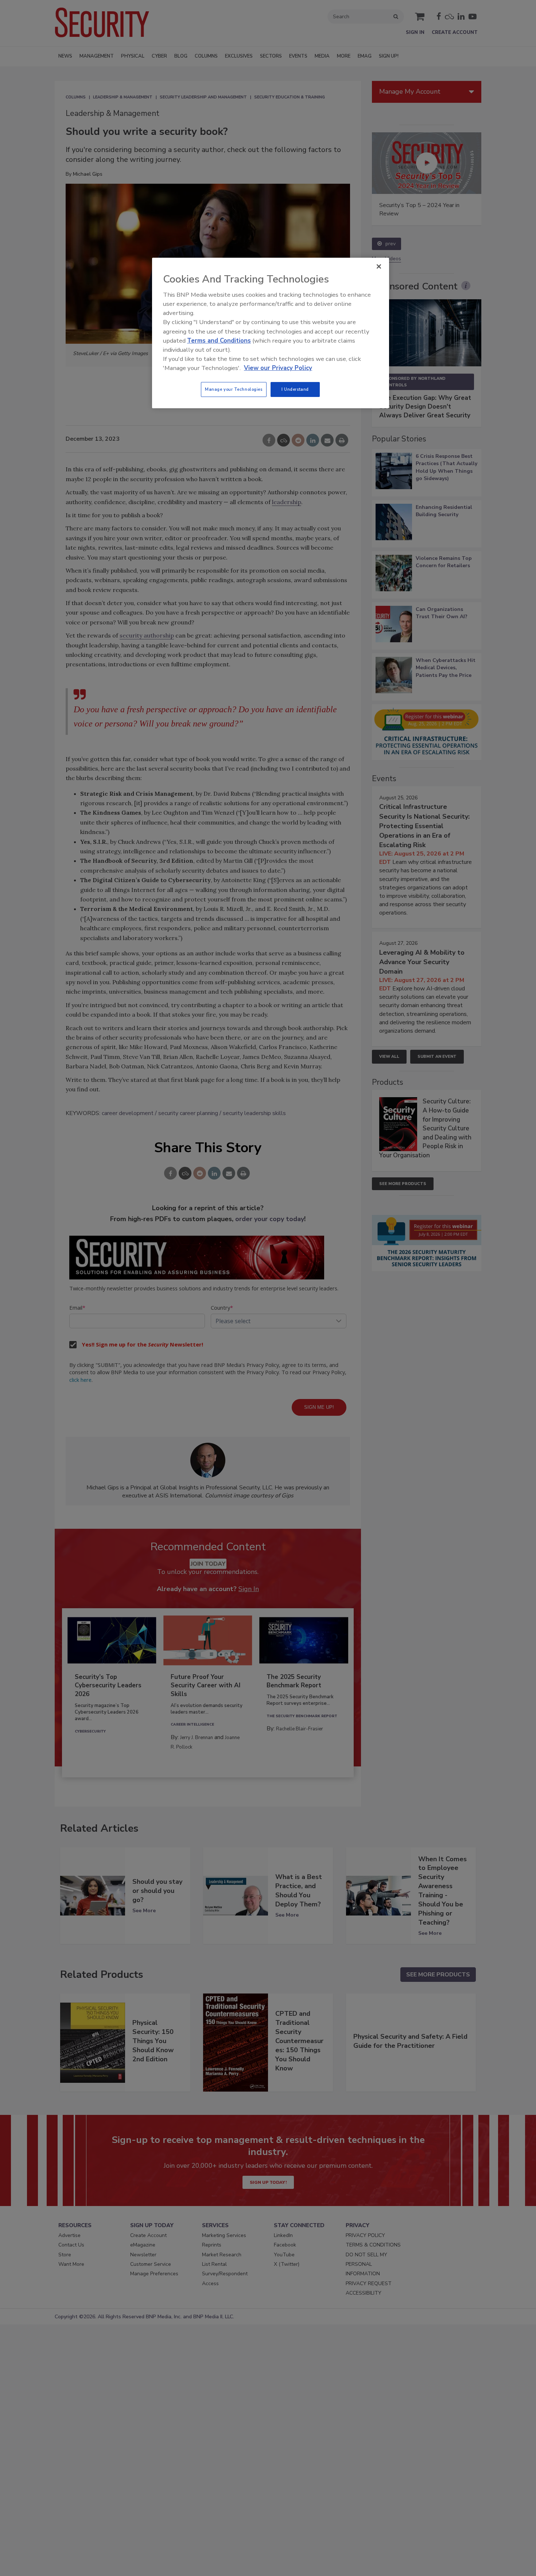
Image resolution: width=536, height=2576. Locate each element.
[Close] (379, 266)
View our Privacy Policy (278, 368)
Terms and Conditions (219, 341)
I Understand (295, 389)
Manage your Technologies (234, 389)
